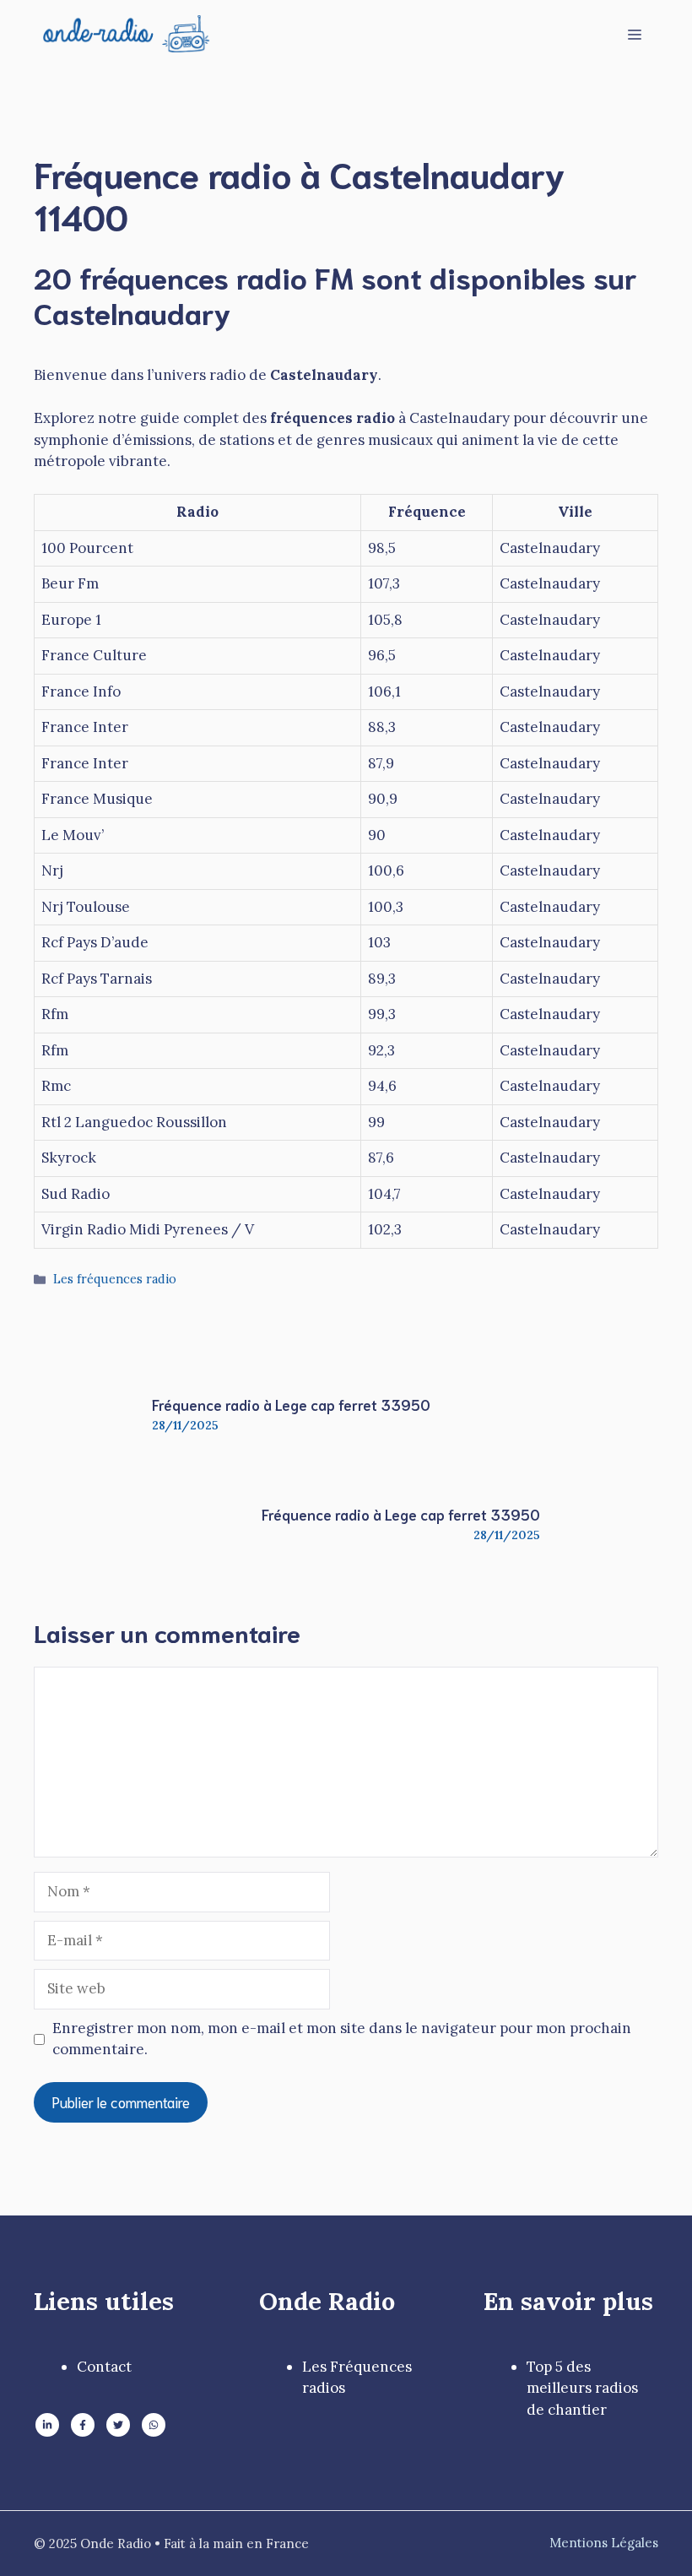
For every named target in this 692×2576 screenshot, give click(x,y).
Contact (104, 2367)
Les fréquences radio (115, 1279)
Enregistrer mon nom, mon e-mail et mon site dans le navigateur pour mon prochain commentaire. (342, 2039)
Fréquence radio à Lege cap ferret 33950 (291, 1404)
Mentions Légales (604, 2543)
